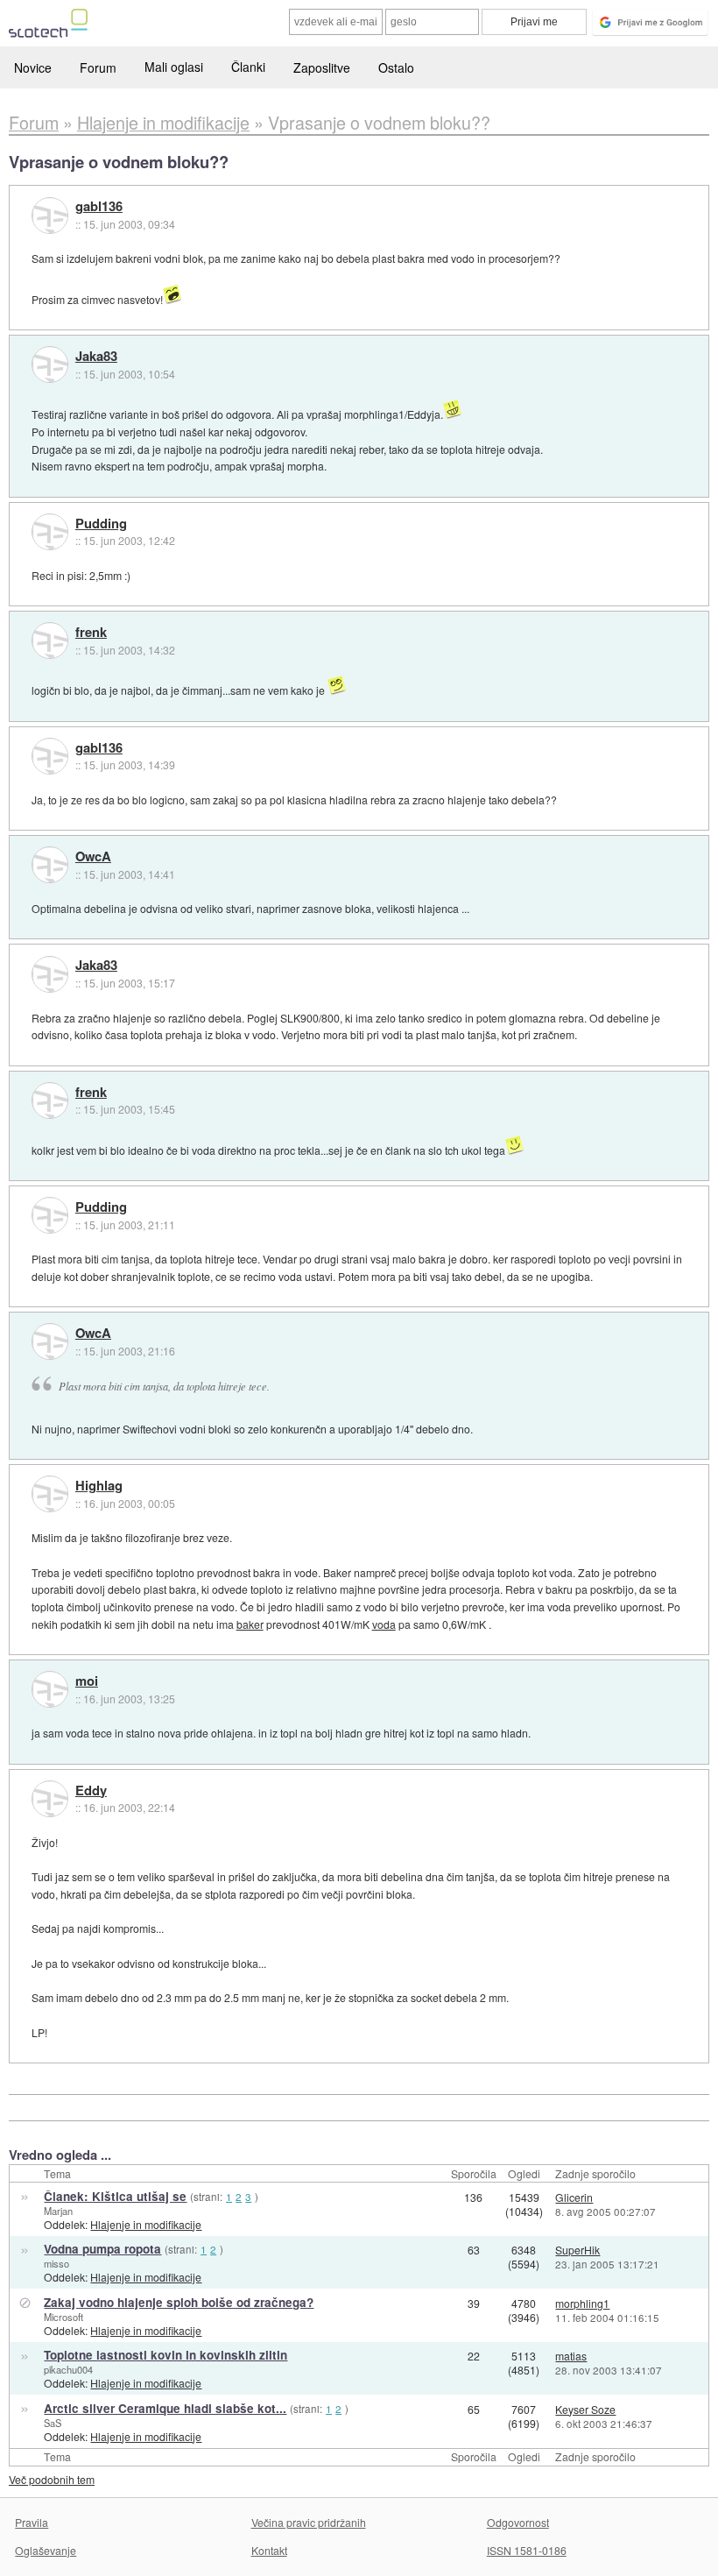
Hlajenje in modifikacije (146, 2224)
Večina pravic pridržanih (309, 2522)
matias (571, 2356)
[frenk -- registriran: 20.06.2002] (50, 640)
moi (87, 1681)
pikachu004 (68, 2369)
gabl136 (99, 207)
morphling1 (582, 2303)
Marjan (58, 2211)
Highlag (99, 1486)
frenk (91, 633)
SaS (53, 2423)
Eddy (91, 1791)
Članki (248, 67)
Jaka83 (96, 357)
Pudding (101, 524)
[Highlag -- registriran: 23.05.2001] (50, 1494)
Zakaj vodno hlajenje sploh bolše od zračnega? (179, 2302)
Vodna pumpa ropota (102, 2249)
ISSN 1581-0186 (527, 2550)
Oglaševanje (46, 2550)
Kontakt (269, 2550)
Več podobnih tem (52, 2479)
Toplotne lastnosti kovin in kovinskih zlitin (165, 2355)
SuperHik (577, 2250)
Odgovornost (518, 2522)
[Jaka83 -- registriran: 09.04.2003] (50, 364)
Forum (98, 67)
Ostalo (396, 67)
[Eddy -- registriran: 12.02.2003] (50, 1799)
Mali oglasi (174, 67)
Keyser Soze (585, 2409)
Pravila (32, 2522)
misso (56, 2263)
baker (250, 1624)
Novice (33, 67)
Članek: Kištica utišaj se (115, 2196)
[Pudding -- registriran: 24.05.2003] (50, 532)
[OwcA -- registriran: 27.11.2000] (50, 865)
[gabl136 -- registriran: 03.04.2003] (50, 216)
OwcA (93, 857)
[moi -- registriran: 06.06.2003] (50, 1689)
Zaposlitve (322, 67)
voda (384, 1624)
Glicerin (574, 2197)
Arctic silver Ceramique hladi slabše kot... (165, 2408)
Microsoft (63, 2317)
